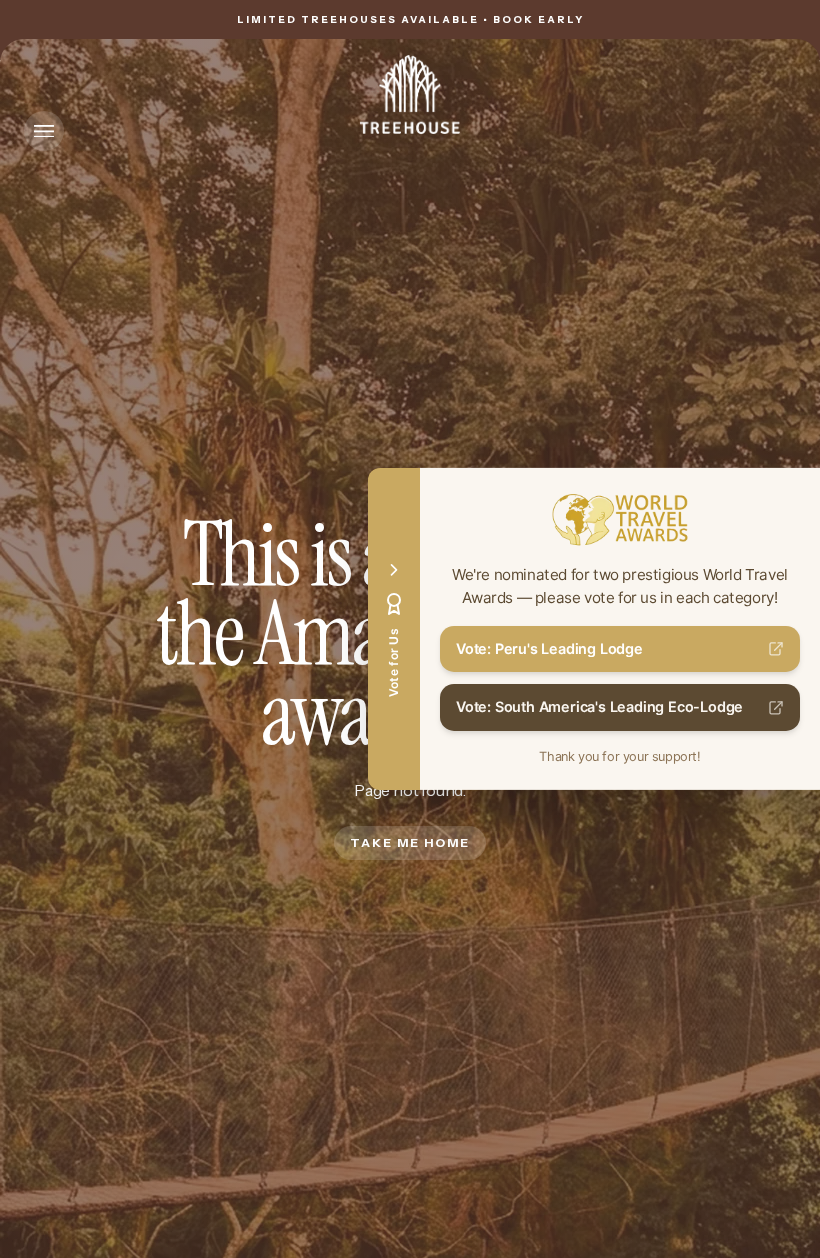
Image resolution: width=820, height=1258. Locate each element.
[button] (44, 131)
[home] (410, 94)
